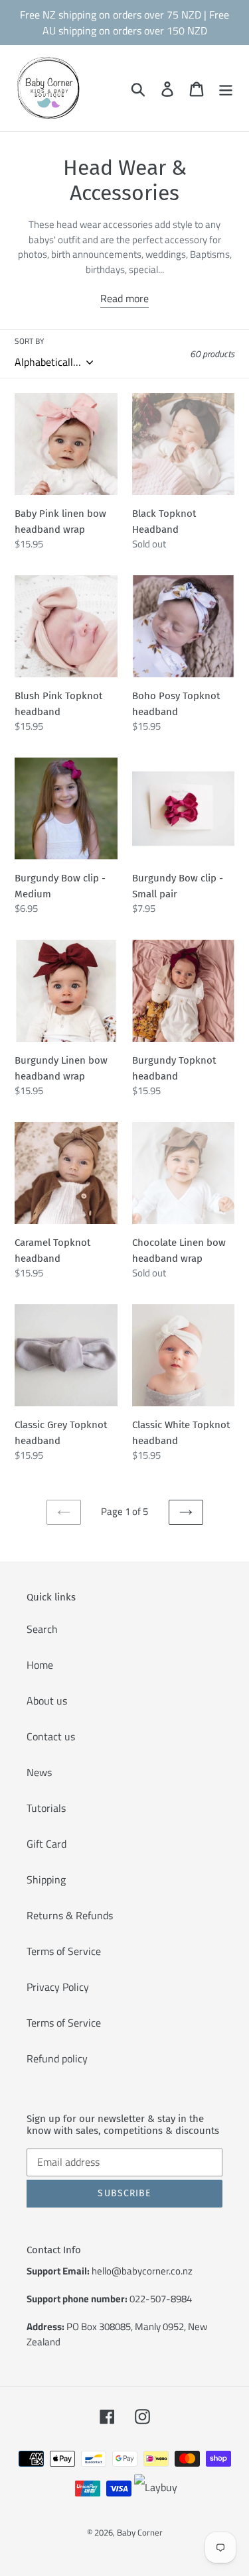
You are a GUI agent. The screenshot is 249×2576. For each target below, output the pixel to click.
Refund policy (57, 2058)
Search (42, 1629)
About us (47, 1701)
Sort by (29, 341)
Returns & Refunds (70, 1915)
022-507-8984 (161, 2299)
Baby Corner (140, 2532)
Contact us (51, 1736)
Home (40, 1665)
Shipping (46, 1879)
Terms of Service (64, 1951)
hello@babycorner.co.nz (142, 2271)
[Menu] (226, 88)
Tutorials (46, 1808)
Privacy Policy (58, 1987)
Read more (124, 298)
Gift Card (46, 1844)
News (39, 1772)
